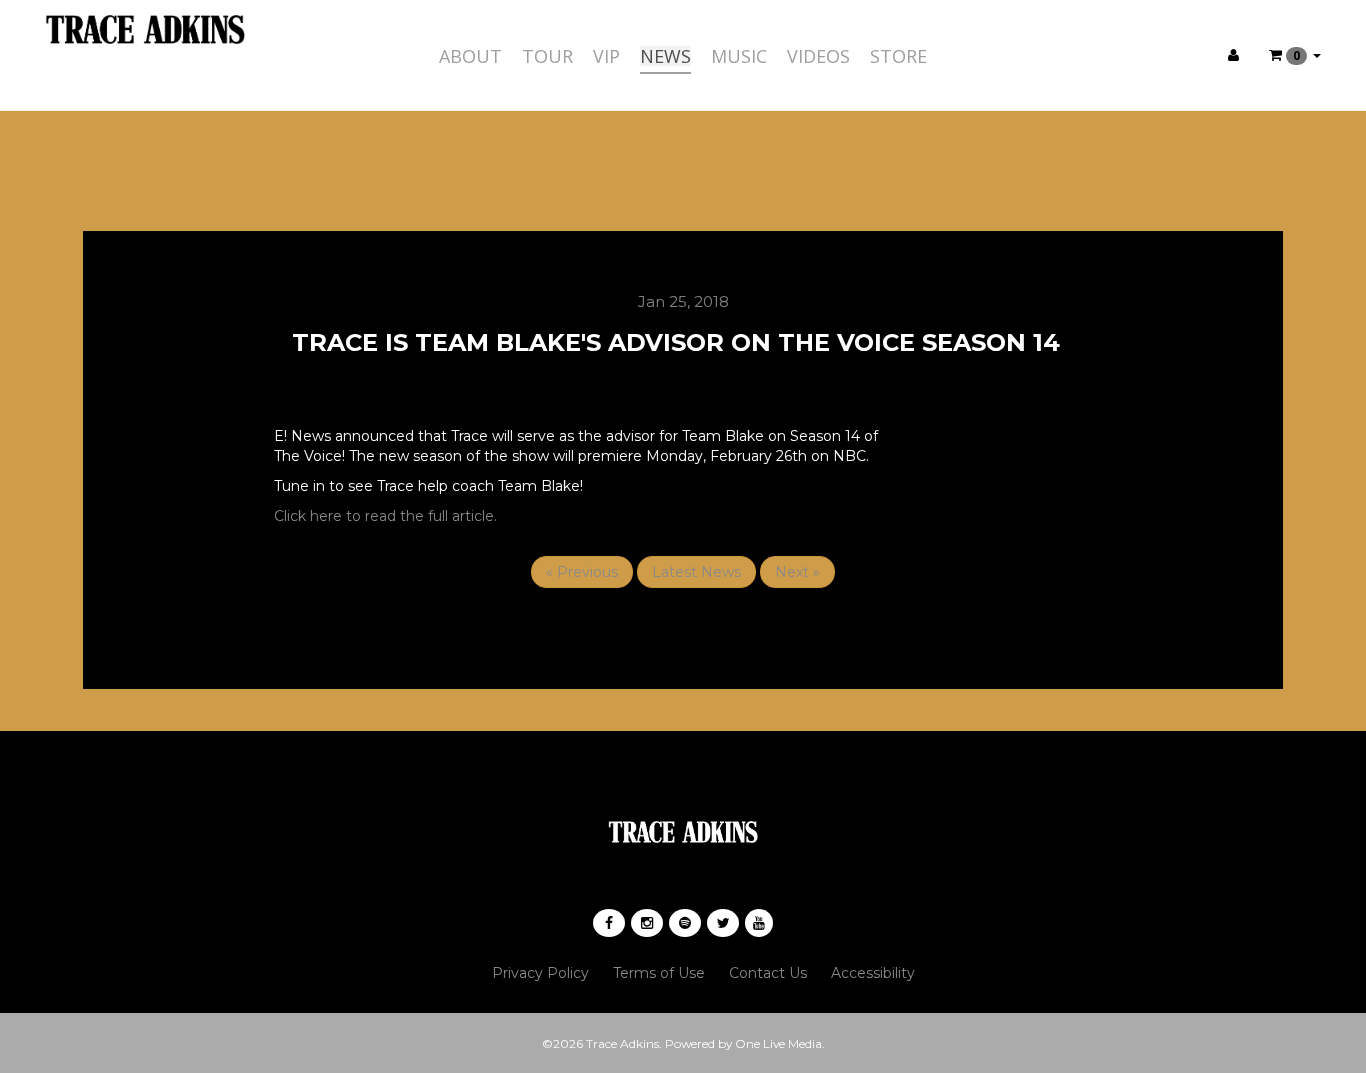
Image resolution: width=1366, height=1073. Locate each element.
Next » (797, 572)
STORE (898, 56)
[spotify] (685, 923)
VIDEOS (818, 56)
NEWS (665, 56)
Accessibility (873, 973)
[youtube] (759, 923)
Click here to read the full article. (385, 516)
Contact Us (768, 973)
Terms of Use (659, 973)
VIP (606, 56)
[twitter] (723, 923)
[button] (1295, 55)
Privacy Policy (540, 973)
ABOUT (470, 56)
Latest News (696, 572)
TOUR (547, 56)
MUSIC (739, 56)
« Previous (582, 572)
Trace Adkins (622, 1043)
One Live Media (778, 1043)
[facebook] (609, 923)
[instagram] (647, 923)
